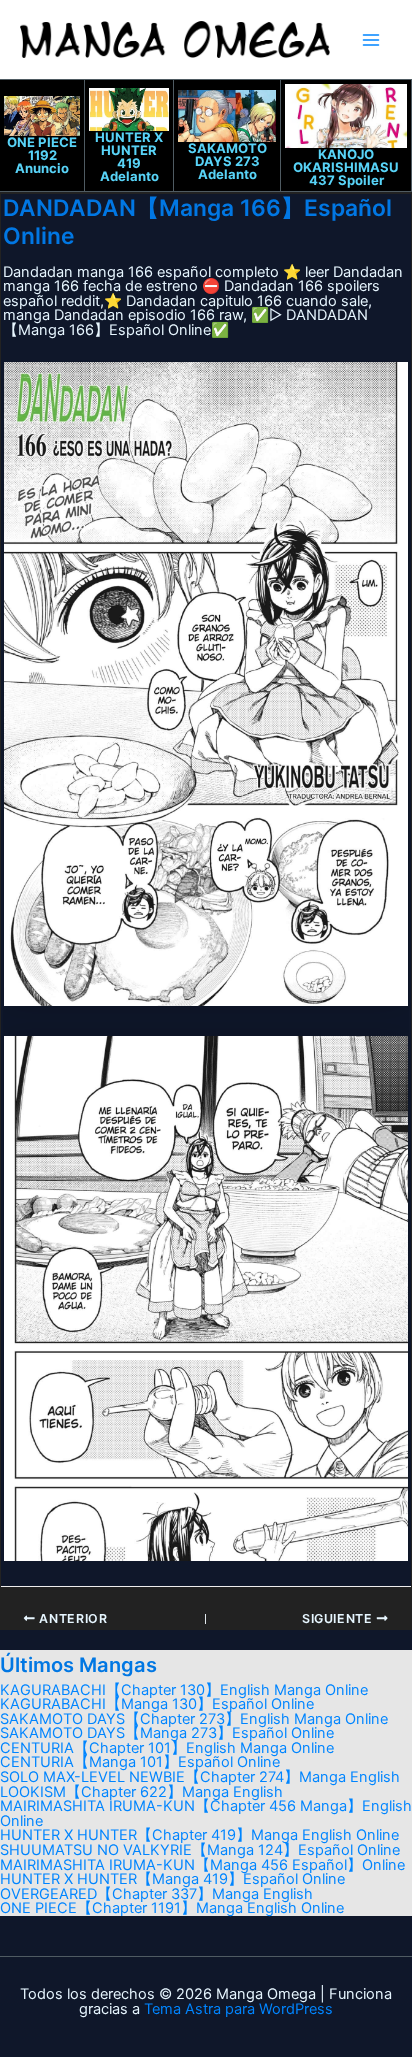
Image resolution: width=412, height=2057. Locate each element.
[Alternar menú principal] (371, 40)
